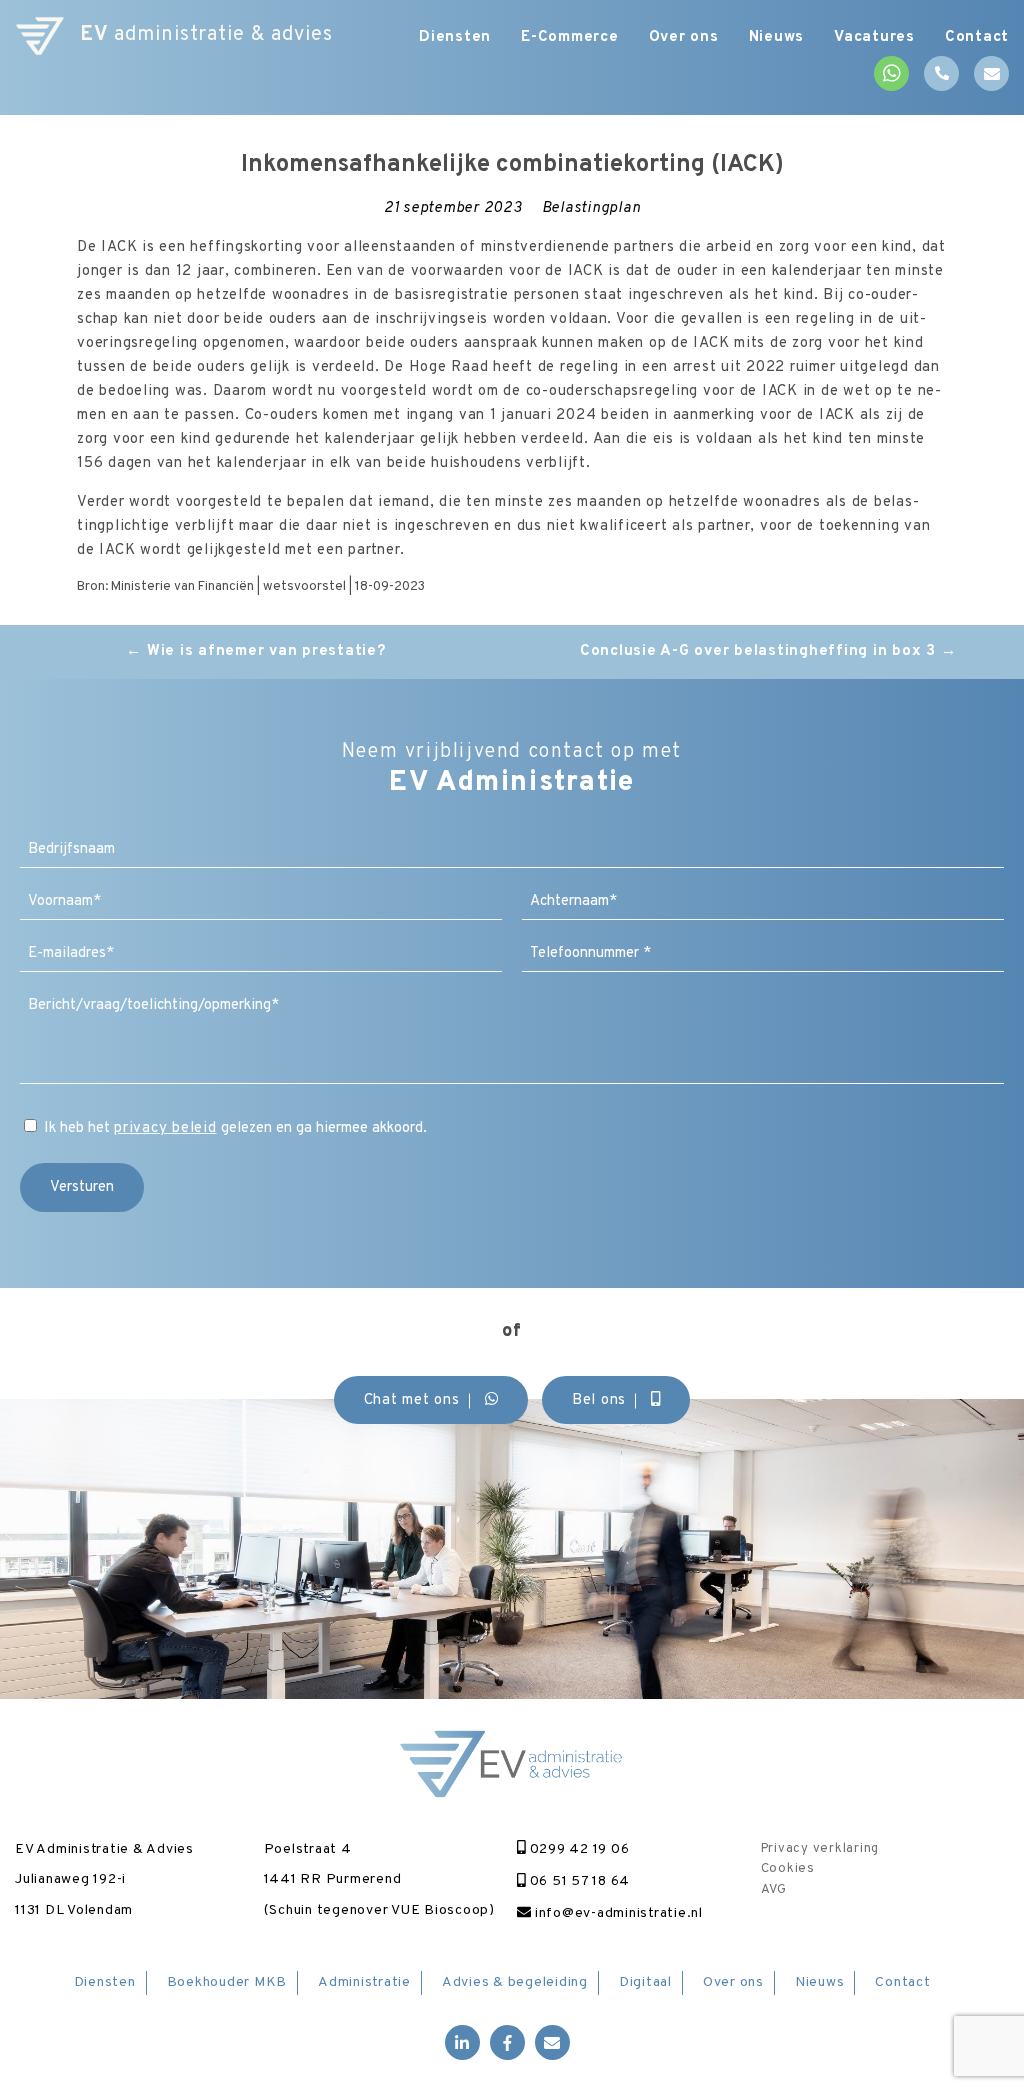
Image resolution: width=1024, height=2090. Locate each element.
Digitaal (645, 1982)
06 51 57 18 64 (578, 1881)
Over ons (684, 37)
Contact (977, 37)
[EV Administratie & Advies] (40, 35)
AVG (774, 1890)
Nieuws (777, 37)
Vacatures (874, 37)
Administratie (364, 1982)
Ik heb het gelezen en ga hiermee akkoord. (235, 1128)
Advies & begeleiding (515, 1982)
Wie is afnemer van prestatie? (255, 651)
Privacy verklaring (820, 1849)
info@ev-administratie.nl (617, 1913)
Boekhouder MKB (227, 1982)
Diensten (455, 37)
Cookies (788, 1869)
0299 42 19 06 (577, 1849)
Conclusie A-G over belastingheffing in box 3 (768, 651)
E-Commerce (570, 37)
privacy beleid (165, 1128)
